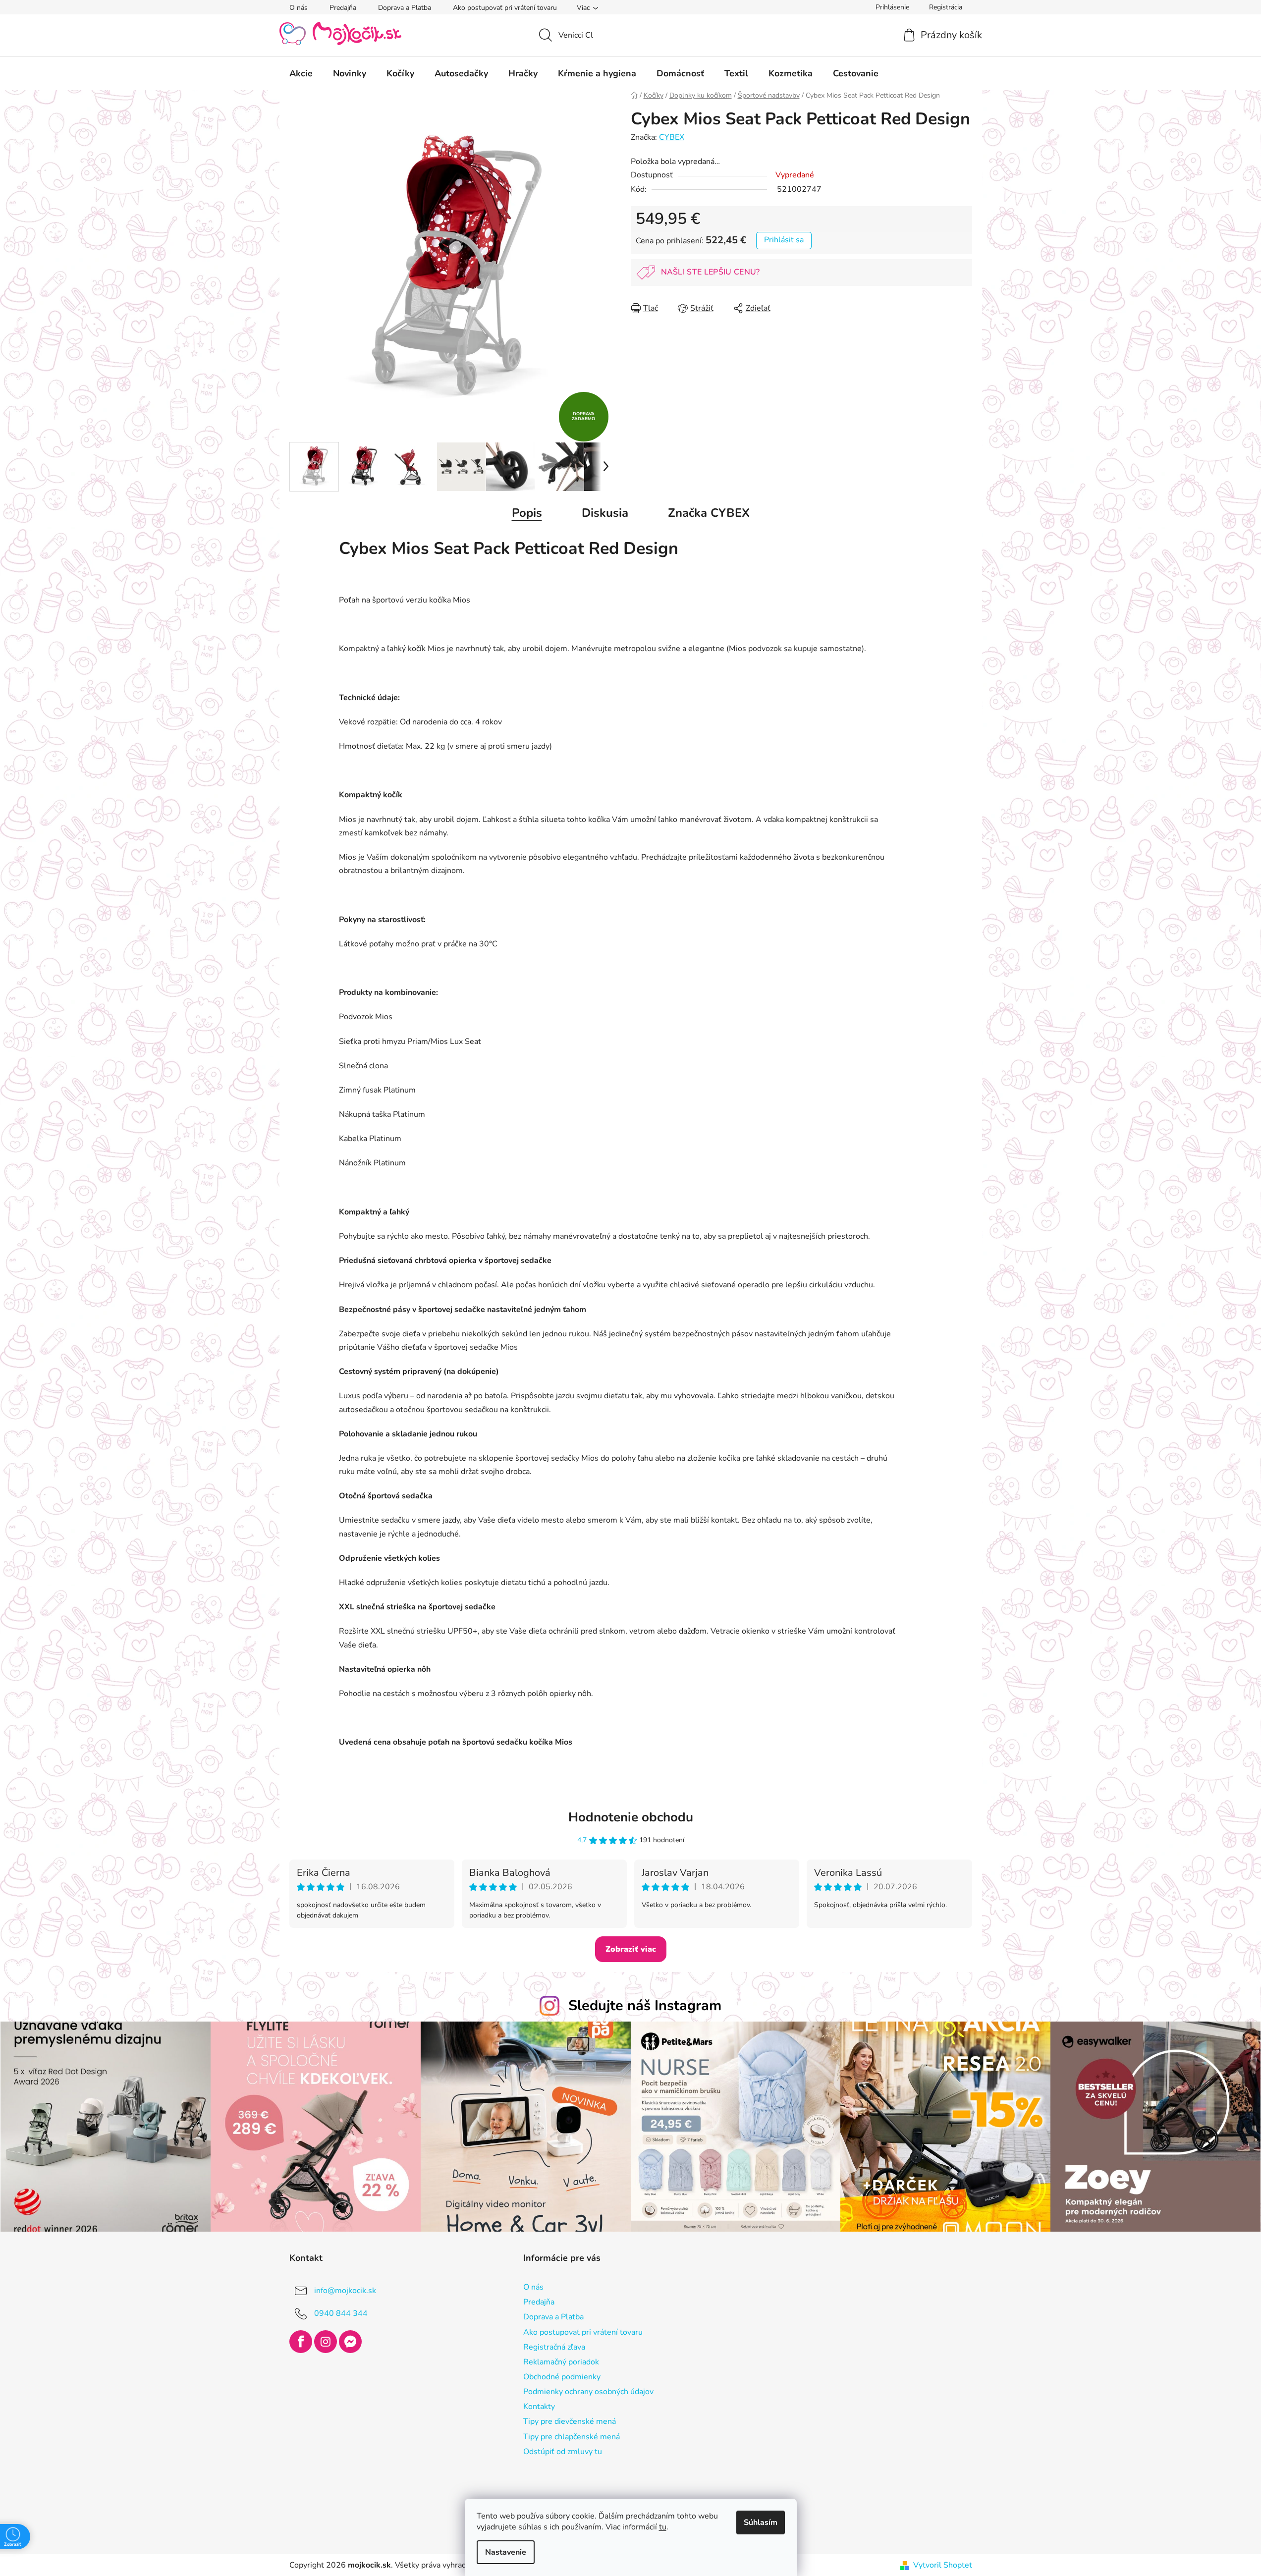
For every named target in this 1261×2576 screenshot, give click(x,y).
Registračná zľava (554, 2347)
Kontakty (539, 2407)
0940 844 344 (341, 2313)
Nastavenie (506, 2552)
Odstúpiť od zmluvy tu (563, 2452)
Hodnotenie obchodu (631, 1817)
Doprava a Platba (405, 8)
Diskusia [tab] (605, 513)
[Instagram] (326, 2342)
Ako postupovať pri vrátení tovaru (505, 8)
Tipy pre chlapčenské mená (572, 2437)
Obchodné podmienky (562, 2377)
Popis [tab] (527, 513)
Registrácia (946, 7)
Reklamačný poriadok (561, 2362)
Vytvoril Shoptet (943, 2565)
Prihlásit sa (784, 240)
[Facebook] (301, 2342)
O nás (299, 8)
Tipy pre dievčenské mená (570, 2421)
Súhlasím (761, 2522)
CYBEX (672, 137)
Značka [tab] (709, 513)
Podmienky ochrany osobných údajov (588, 2392)
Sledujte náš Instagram (645, 2005)
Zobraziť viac (631, 1949)
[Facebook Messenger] (350, 2342)
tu (663, 2527)
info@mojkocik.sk (345, 2291)
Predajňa (343, 8)
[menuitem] (301, 73)
